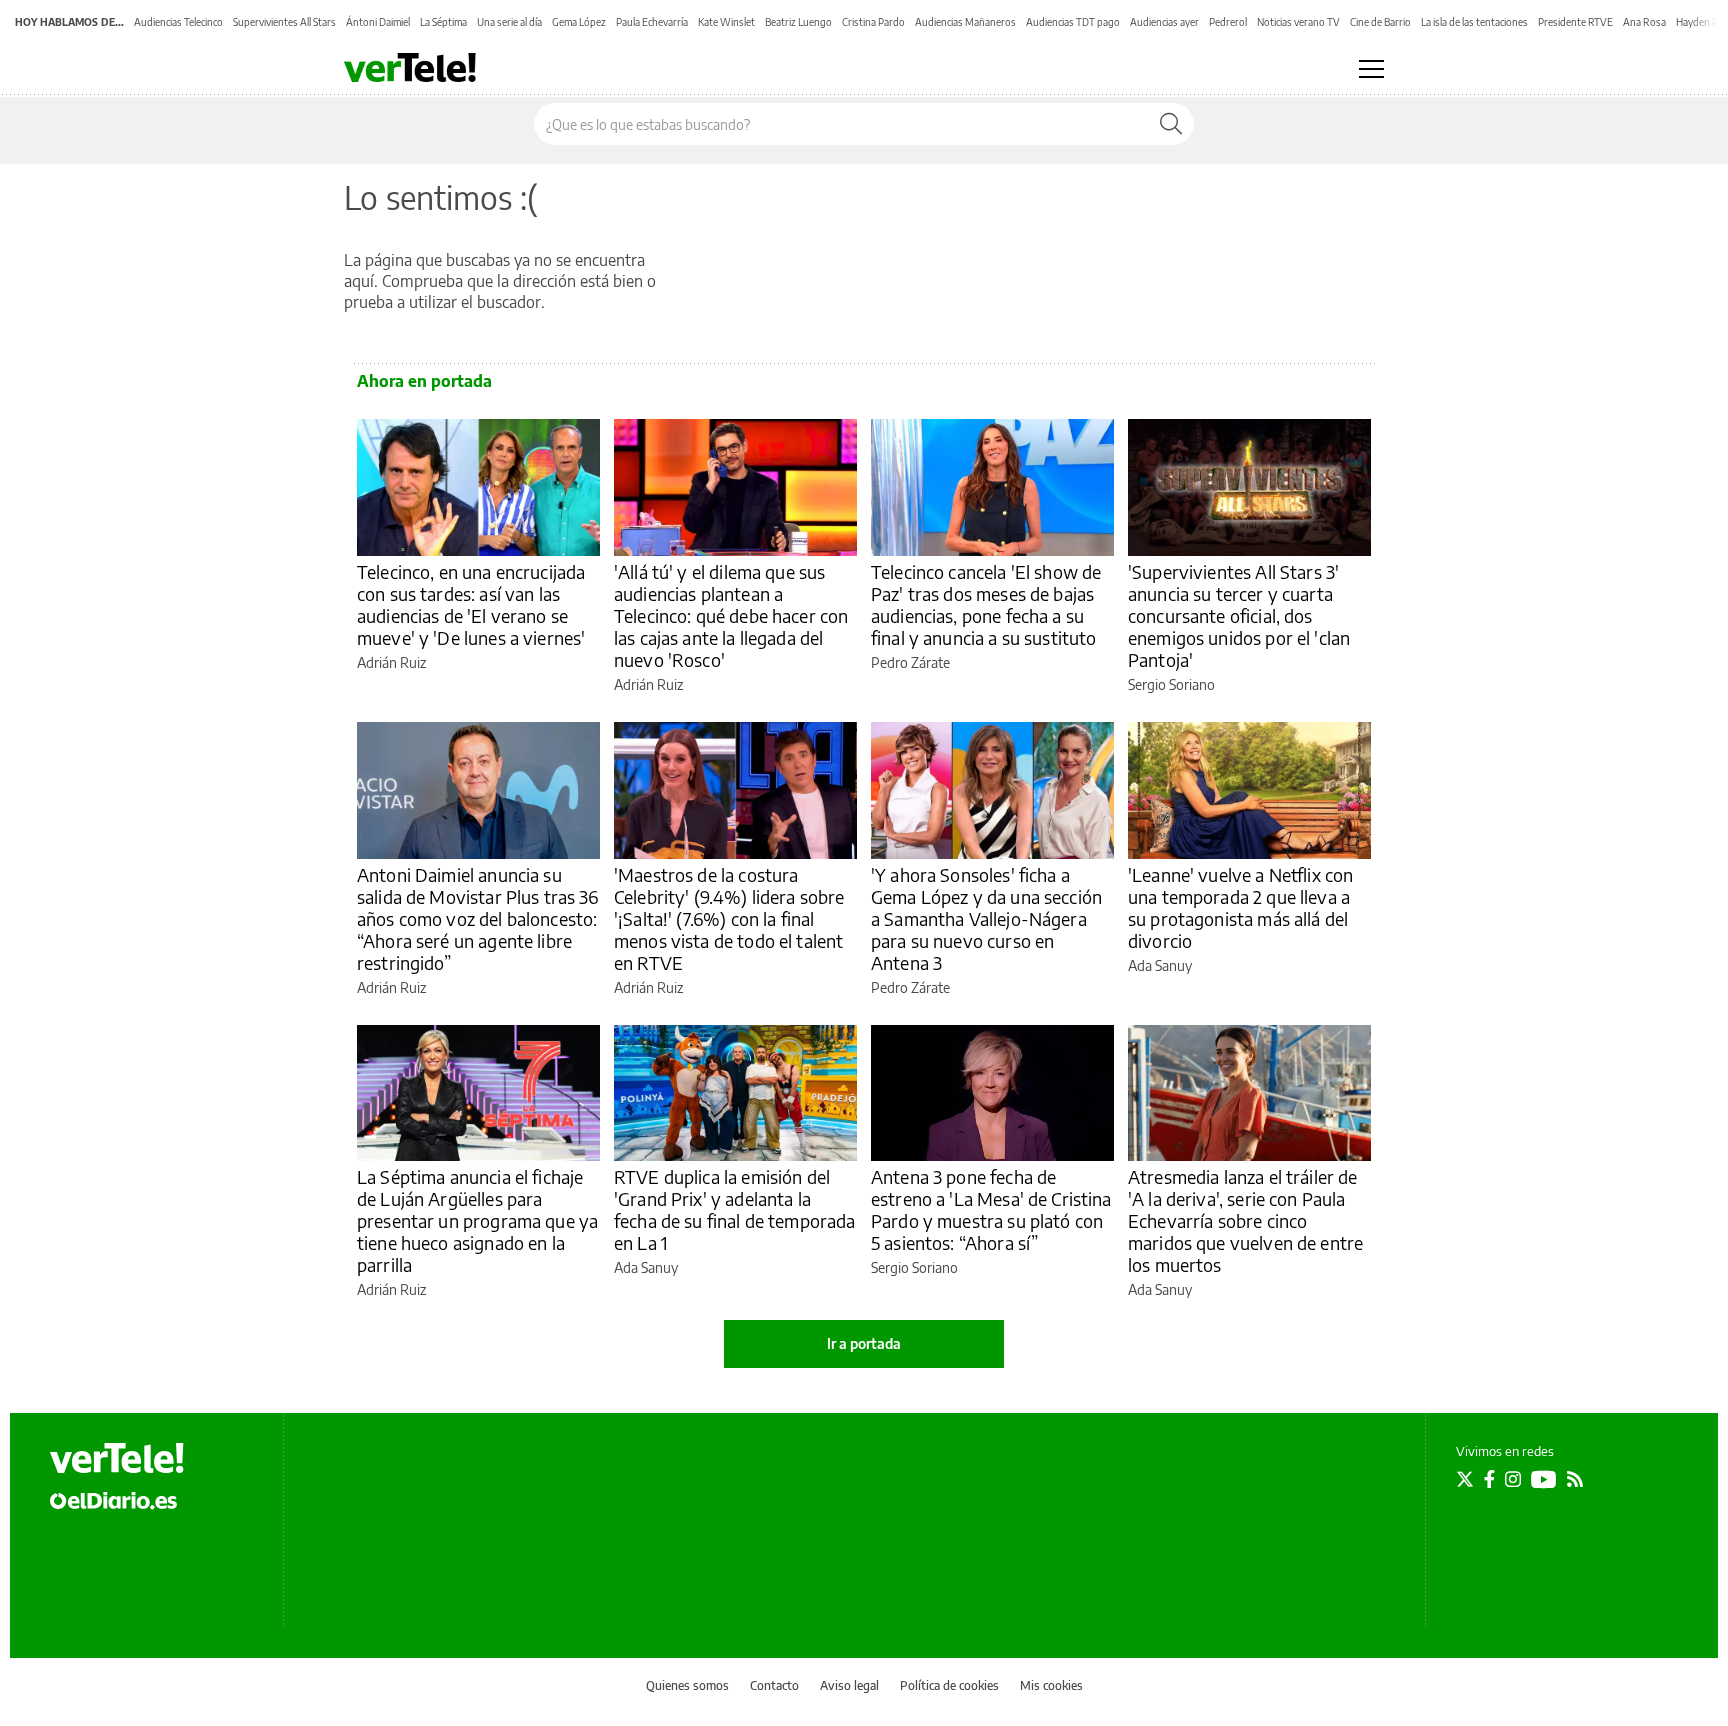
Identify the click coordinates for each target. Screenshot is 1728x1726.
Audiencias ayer (1164, 22)
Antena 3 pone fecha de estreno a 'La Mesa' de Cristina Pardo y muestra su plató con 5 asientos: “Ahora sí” (991, 1209)
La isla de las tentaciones (1474, 22)
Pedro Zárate (910, 662)
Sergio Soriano (1171, 684)
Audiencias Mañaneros (965, 22)
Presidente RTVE (1575, 22)
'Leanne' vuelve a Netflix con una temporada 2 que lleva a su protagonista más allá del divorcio (1240, 907)
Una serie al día (509, 22)
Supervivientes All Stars (284, 22)
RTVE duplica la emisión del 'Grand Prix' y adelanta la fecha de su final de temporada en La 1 (735, 1209)
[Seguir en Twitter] (1465, 1479)
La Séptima (443, 22)
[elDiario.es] (113, 1500)
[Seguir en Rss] (1575, 1479)
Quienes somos (687, 1685)
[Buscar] (1171, 124)
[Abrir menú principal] (1371, 69)
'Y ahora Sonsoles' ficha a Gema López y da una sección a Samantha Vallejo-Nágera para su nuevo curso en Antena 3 (986, 918)
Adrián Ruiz (391, 662)
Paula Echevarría (652, 22)
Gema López (579, 22)
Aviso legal (849, 1685)
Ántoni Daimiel (378, 22)
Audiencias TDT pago (1073, 22)
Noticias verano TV (1298, 22)
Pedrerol (1228, 22)
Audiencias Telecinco (178, 22)
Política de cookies (949, 1685)
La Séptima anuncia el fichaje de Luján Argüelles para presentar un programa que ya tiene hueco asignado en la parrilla (477, 1220)
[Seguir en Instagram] (1513, 1479)
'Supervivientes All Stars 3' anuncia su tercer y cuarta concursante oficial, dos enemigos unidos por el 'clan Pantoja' (1239, 615)
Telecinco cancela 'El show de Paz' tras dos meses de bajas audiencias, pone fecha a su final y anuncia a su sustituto (986, 604)
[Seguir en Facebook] (1489, 1479)
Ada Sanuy (1160, 965)
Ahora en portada (424, 381)
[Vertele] (117, 1458)
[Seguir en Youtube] (1544, 1479)
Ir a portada (864, 1343)
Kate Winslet (726, 22)
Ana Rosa (1644, 22)
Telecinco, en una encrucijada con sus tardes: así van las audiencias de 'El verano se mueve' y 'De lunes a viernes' (471, 604)
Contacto (774, 1685)
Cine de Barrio (1380, 22)
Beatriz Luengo (798, 22)
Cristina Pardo (873, 22)
